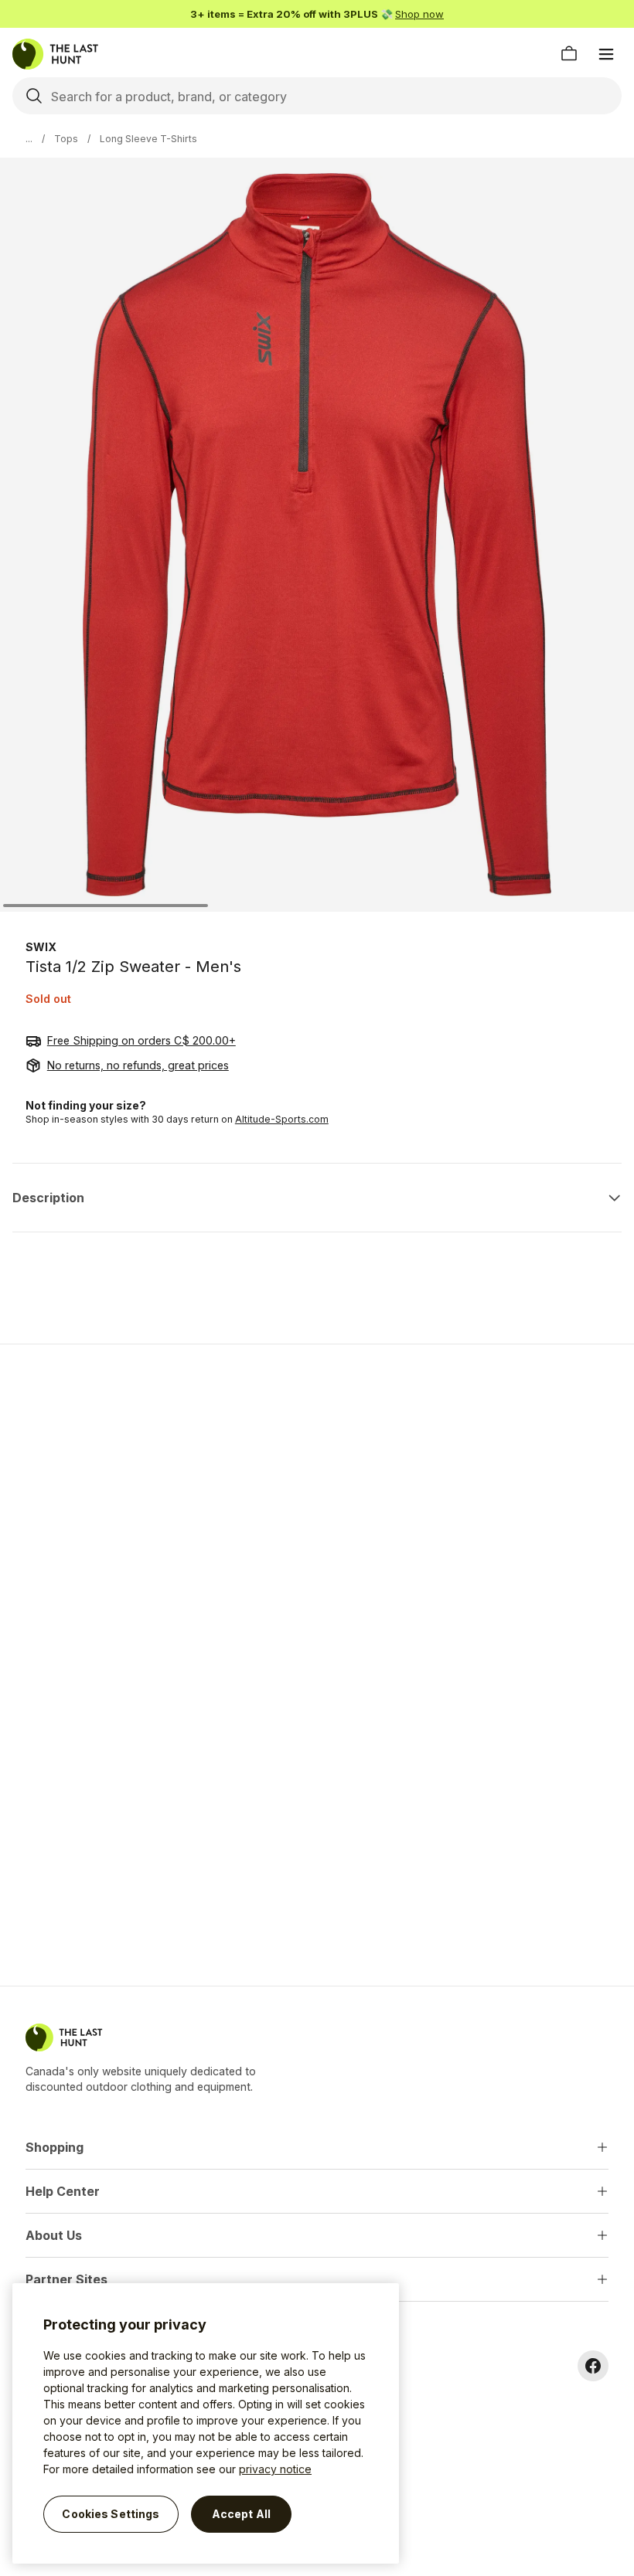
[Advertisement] (317, 1466)
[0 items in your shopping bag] (569, 54)
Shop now (419, 14)
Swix (41, 947)
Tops (66, 139)
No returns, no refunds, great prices (138, 1065)
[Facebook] (593, 2366)
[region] (206, 2423)
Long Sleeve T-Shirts (148, 139)
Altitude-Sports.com (282, 1119)
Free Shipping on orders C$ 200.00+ (141, 1040)
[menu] (606, 54)
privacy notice (275, 2469)
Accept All (241, 2514)
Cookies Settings (111, 2514)
